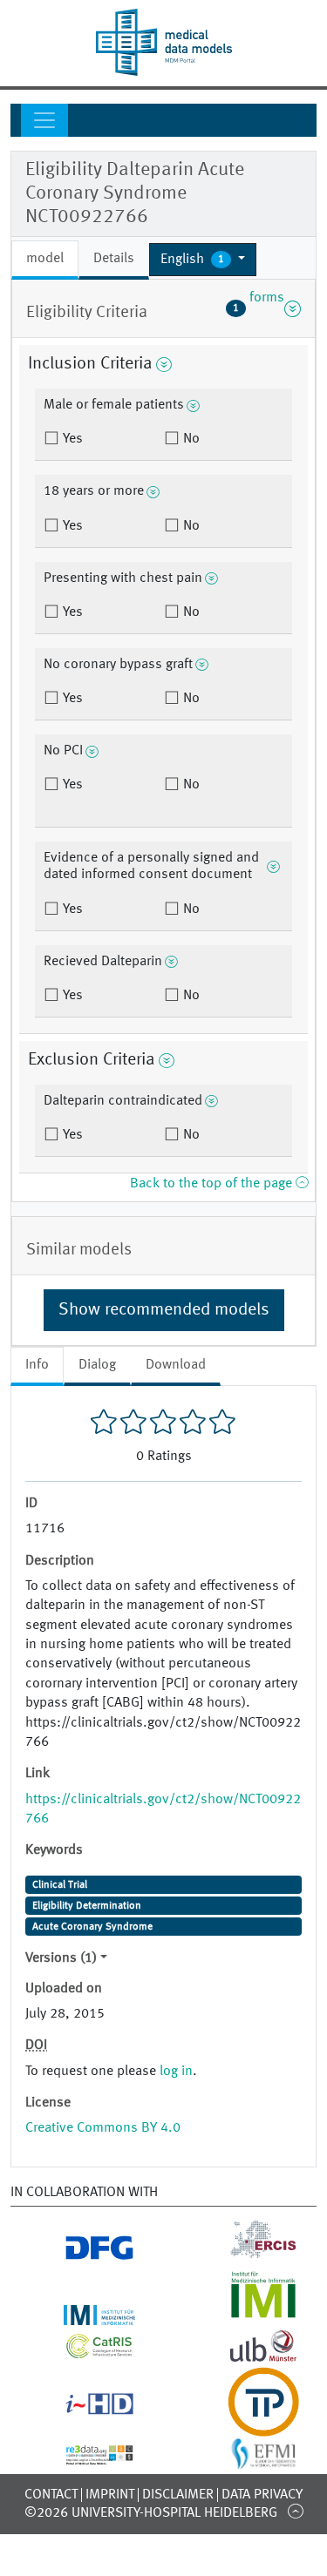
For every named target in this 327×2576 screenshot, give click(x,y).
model (45, 259)
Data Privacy (262, 2495)
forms (259, 308)
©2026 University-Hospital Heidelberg (151, 2513)
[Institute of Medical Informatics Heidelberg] (82, 2315)
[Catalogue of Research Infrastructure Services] (82, 2351)
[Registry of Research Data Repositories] (82, 2455)
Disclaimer (178, 2495)
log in (176, 2072)
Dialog (97, 1365)
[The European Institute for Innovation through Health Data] (82, 2408)
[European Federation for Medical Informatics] (245, 2460)
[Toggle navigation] (44, 120)
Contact (51, 2495)
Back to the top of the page (213, 1184)
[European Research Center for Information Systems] (245, 2254)
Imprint (110, 2495)
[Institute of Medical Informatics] (245, 2315)
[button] (203, 260)
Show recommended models (164, 1310)
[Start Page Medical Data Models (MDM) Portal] (163, 42)
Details (114, 259)
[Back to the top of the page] (295, 2511)
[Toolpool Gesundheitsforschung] (245, 2426)
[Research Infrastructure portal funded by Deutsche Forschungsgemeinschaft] (82, 2254)
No (190, 439)
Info (37, 1365)
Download (176, 1365)
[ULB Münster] (245, 2356)
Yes (71, 439)
